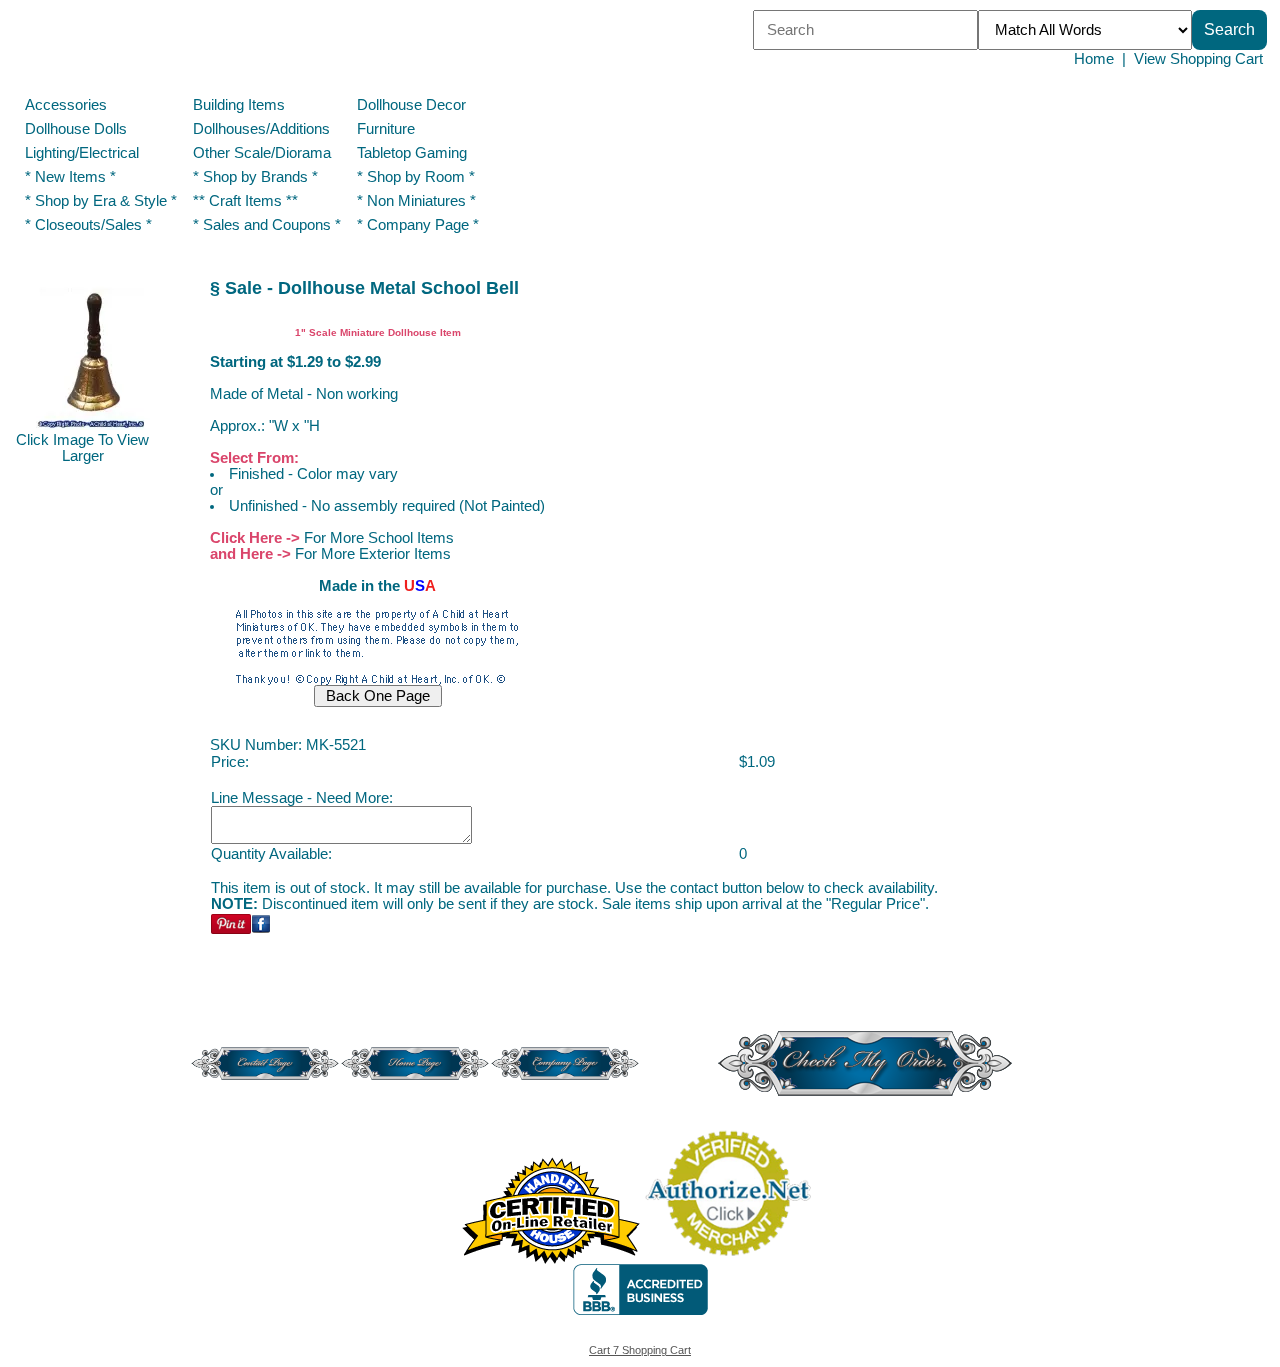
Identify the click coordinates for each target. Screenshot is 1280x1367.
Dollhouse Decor (411, 105)
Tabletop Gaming (412, 153)
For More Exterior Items (373, 554)
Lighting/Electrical (84, 153)
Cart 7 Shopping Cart (640, 1350)
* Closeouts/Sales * (88, 225)
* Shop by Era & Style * (101, 201)
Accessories (66, 105)
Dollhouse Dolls (76, 129)
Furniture (386, 129)
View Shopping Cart (1198, 59)
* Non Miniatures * (416, 201)
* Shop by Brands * (255, 177)
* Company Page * (418, 225)
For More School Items (379, 538)
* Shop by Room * (416, 177)
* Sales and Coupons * (267, 225)
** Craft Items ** (245, 201)
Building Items (239, 105)
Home (1094, 59)
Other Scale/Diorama (262, 153)
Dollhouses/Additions (261, 129)
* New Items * (70, 177)
